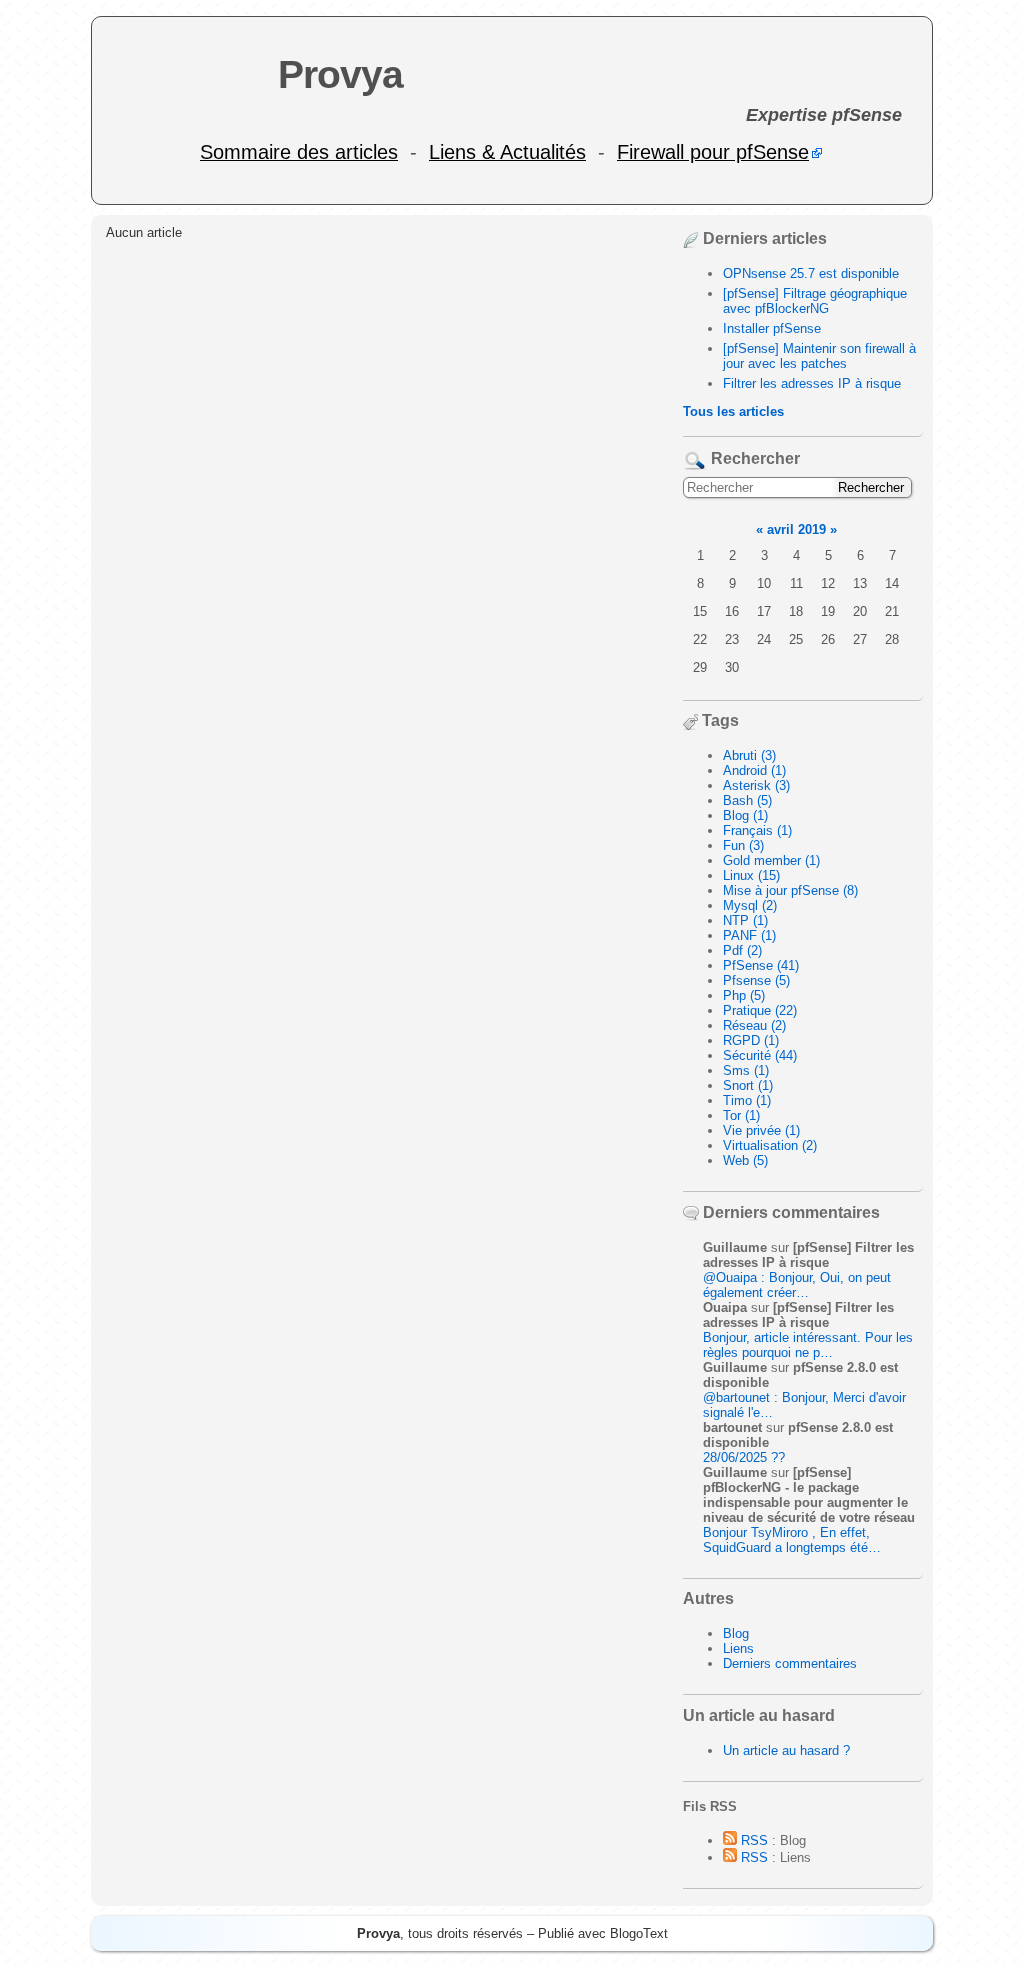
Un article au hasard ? (786, 1750)
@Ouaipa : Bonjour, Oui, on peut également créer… (797, 1285)
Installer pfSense (772, 328)
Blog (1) (745, 815)
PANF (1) (749, 935)
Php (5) (744, 995)
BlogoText (639, 1933)
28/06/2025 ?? (744, 1457)
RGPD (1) (751, 1040)
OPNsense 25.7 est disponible (811, 273)
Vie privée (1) (761, 1130)
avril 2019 (796, 529)
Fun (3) (743, 845)
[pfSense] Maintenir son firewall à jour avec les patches (819, 356)
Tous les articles (733, 411)
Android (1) (754, 770)
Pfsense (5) (756, 980)
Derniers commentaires (790, 1663)
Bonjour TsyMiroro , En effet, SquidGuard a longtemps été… (792, 1540)
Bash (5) (747, 800)
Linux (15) (751, 875)
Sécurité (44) (760, 1055)
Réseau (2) (754, 1025)
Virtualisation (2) (770, 1145)
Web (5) (745, 1160)
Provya (340, 74)
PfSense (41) (761, 965)
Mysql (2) (750, 905)
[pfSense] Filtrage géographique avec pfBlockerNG (815, 301)
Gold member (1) (771, 860)
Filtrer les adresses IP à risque (812, 383)
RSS (752, 1840)
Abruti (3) (749, 755)
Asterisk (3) (756, 785)
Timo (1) (747, 1100)
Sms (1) (746, 1070)
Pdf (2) (742, 950)
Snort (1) (748, 1085)
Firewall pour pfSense (713, 152)
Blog (736, 1633)
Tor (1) (741, 1115)
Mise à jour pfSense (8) (790, 890)
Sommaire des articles (299, 152)
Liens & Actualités (507, 152)
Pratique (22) (760, 1010)
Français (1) (757, 830)
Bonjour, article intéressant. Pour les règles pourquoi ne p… (808, 1345)
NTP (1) (745, 920)
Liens (738, 1648)
